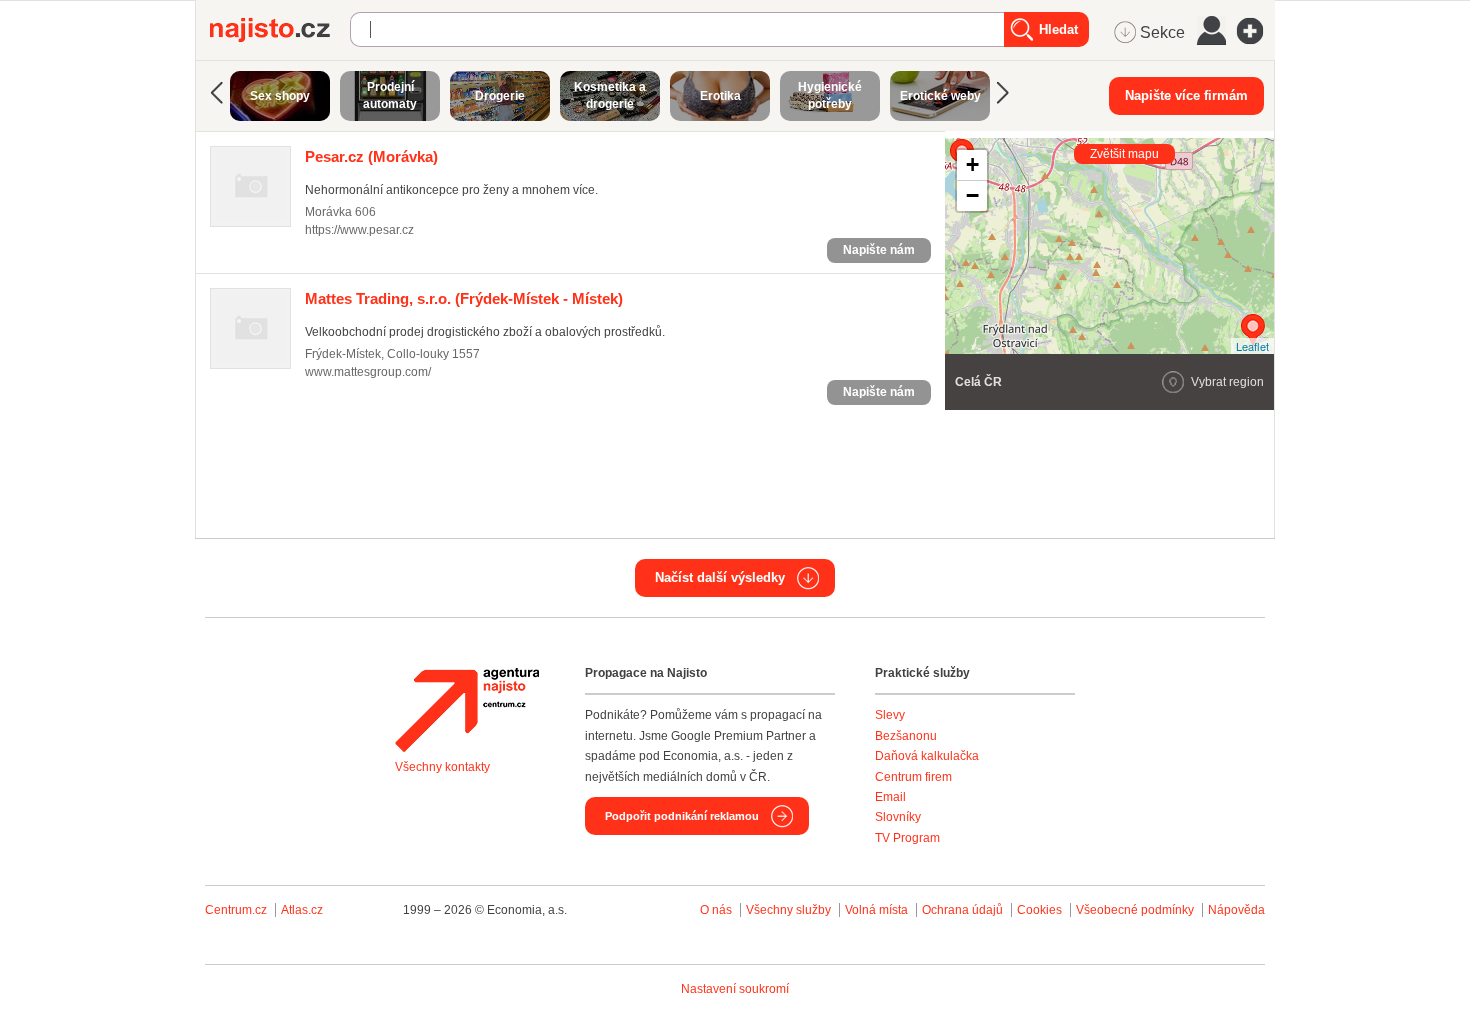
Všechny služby (790, 910)
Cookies (1039, 910)
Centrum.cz (236, 910)
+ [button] (972, 164)
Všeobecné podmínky (1135, 910)
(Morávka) (371, 156)
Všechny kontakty (442, 767)
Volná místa (876, 910)
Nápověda (1236, 910)
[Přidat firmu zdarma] (1256, 31)
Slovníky (898, 817)
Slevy (890, 715)
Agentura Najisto (467, 710)
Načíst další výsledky (720, 577)
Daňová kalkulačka (927, 756)
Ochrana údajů (962, 910)
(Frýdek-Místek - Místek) (464, 298)
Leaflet (1252, 346)
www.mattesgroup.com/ (368, 372)
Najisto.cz (280, 30)
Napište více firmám (1186, 95)
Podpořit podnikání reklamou (682, 816)
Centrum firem (913, 777)
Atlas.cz (302, 910)
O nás (716, 910)
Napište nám (879, 250)
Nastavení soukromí (735, 989)
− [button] (972, 195)
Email (890, 797)
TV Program (907, 838)
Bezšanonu (906, 736)
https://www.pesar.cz (359, 230)
